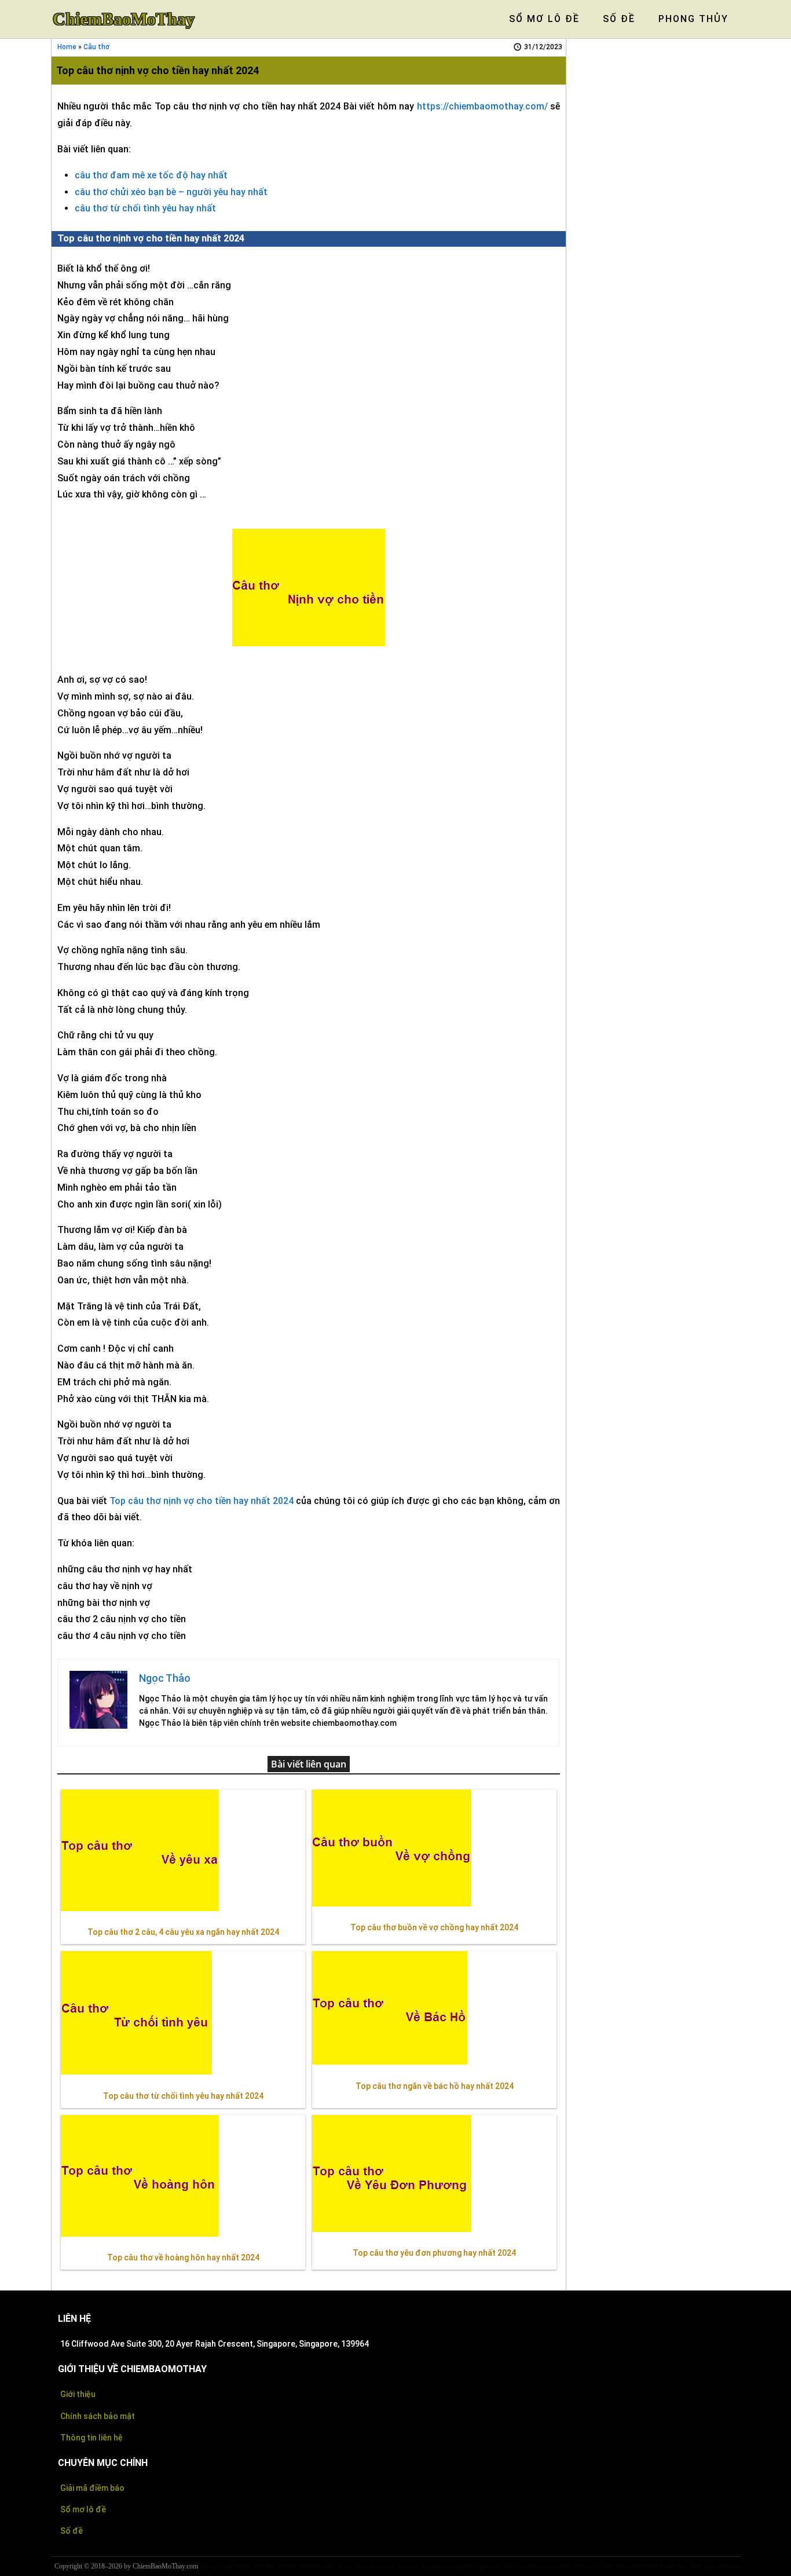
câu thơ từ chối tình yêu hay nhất (145, 208)
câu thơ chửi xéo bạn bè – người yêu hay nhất (171, 192)
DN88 (313, 2566)
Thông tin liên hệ (91, 2438)
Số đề (72, 2531)
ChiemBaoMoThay (124, 19)
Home (67, 47)
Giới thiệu (78, 2394)
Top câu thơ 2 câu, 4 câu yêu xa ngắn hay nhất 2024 (183, 1932)
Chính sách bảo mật (98, 2416)
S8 (301, 2566)
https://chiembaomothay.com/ (482, 106)
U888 (269, 2566)
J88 (257, 2566)
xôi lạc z (345, 2566)
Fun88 (225, 2566)
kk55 (498, 2566)
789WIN (287, 2566)
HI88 (328, 2566)
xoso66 (454, 2566)
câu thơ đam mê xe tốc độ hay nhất (151, 175)
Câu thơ (96, 47)
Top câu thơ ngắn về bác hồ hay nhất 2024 (435, 2086)
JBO (636, 2566)
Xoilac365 (432, 2566)
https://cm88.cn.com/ (530, 2566)
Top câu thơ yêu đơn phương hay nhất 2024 (434, 2253)
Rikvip (208, 2566)
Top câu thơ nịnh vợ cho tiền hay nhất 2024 (202, 1501)
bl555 (470, 2566)
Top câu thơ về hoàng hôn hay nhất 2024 (183, 2257)
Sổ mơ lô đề (83, 2509)
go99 (485, 2566)
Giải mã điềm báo (92, 2488)
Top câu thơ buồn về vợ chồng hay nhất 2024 (434, 1927)
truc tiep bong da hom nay (387, 2566)
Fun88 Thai (673, 2566)
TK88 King (702, 2566)
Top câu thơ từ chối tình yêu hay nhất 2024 (183, 2096)
